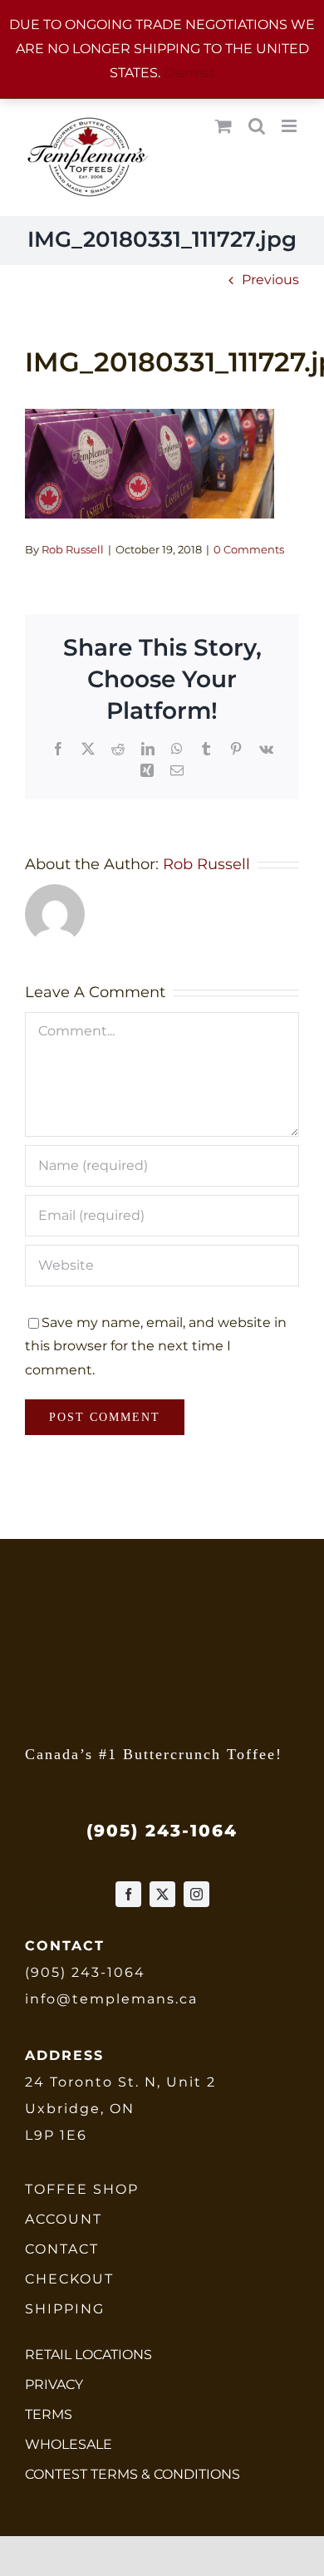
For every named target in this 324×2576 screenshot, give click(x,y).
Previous (270, 280)
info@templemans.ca (111, 1999)
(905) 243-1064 (85, 1972)
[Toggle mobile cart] (223, 126)
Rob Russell (73, 549)
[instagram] (196, 1894)
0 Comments (249, 549)
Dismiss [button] (189, 73)
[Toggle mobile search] (257, 126)
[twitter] (162, 1894)
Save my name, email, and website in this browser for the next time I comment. (156, 1347)
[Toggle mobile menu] (290, 126)
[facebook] (128, 1894)
